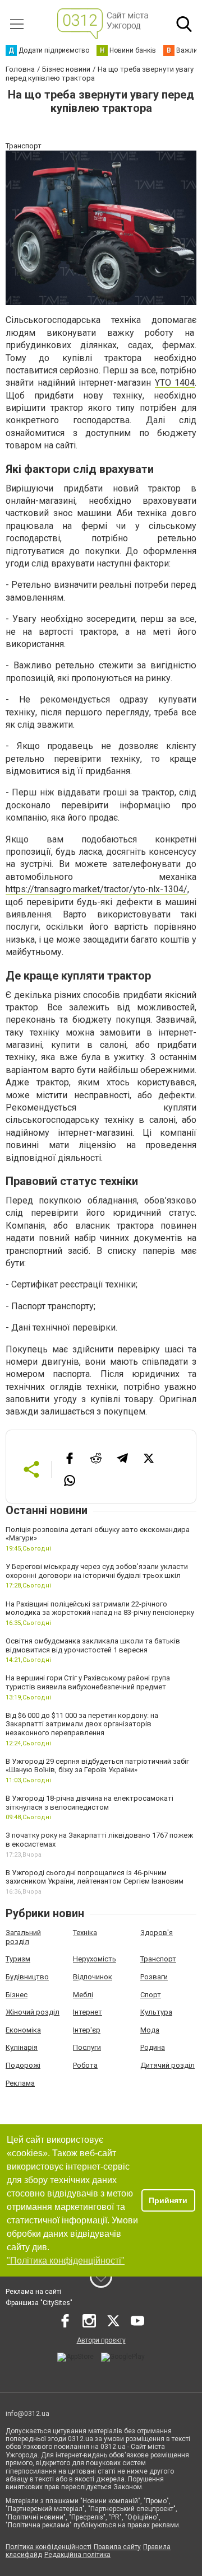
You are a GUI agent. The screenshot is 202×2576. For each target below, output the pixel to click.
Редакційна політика (77, 2555)
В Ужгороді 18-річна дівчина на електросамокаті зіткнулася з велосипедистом (89, 1803)
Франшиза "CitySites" (39, 2303)
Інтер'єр (87, 2030)
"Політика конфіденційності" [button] (66, 2261)
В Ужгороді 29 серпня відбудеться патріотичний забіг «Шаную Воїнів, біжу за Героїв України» (97, 1766)
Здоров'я (157, 1933)
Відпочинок (93, 1977)
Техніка (85, 1933)
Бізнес (17, 1995)
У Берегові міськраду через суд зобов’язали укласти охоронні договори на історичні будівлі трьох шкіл (97, 1571)
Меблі (83, 1995)
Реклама (20, 2083)
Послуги (87, 2047)
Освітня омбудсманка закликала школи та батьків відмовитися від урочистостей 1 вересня (93, 1645)
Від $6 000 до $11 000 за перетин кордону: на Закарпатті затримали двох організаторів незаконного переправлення (82, 1724)
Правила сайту (117, 2547)
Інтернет (88, 2012)
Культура (156, 2012)
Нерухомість (95, 1959)
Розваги (154, 1977)
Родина (153, 2047)
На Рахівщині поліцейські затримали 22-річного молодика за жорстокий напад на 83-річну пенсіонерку (100, 1608)
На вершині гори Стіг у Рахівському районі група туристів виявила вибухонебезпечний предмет (88, 1682)
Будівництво (27, 1977)
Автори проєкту (101, 2340)
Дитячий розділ (167, 2065)
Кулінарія (22, 2047)
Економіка (23, 2030)
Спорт (151, 1995)
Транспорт (158, 1959)
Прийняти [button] (168, 2200)
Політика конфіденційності (49, 2547)
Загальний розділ (23, 1937)
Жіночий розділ (33, 2012)
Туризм (18, 1959)
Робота (85, 2065)
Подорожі (23, 2065)
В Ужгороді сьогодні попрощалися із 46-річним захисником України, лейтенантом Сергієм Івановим (95, 1877)
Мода (150, 2030)
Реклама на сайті (33, 2292)
